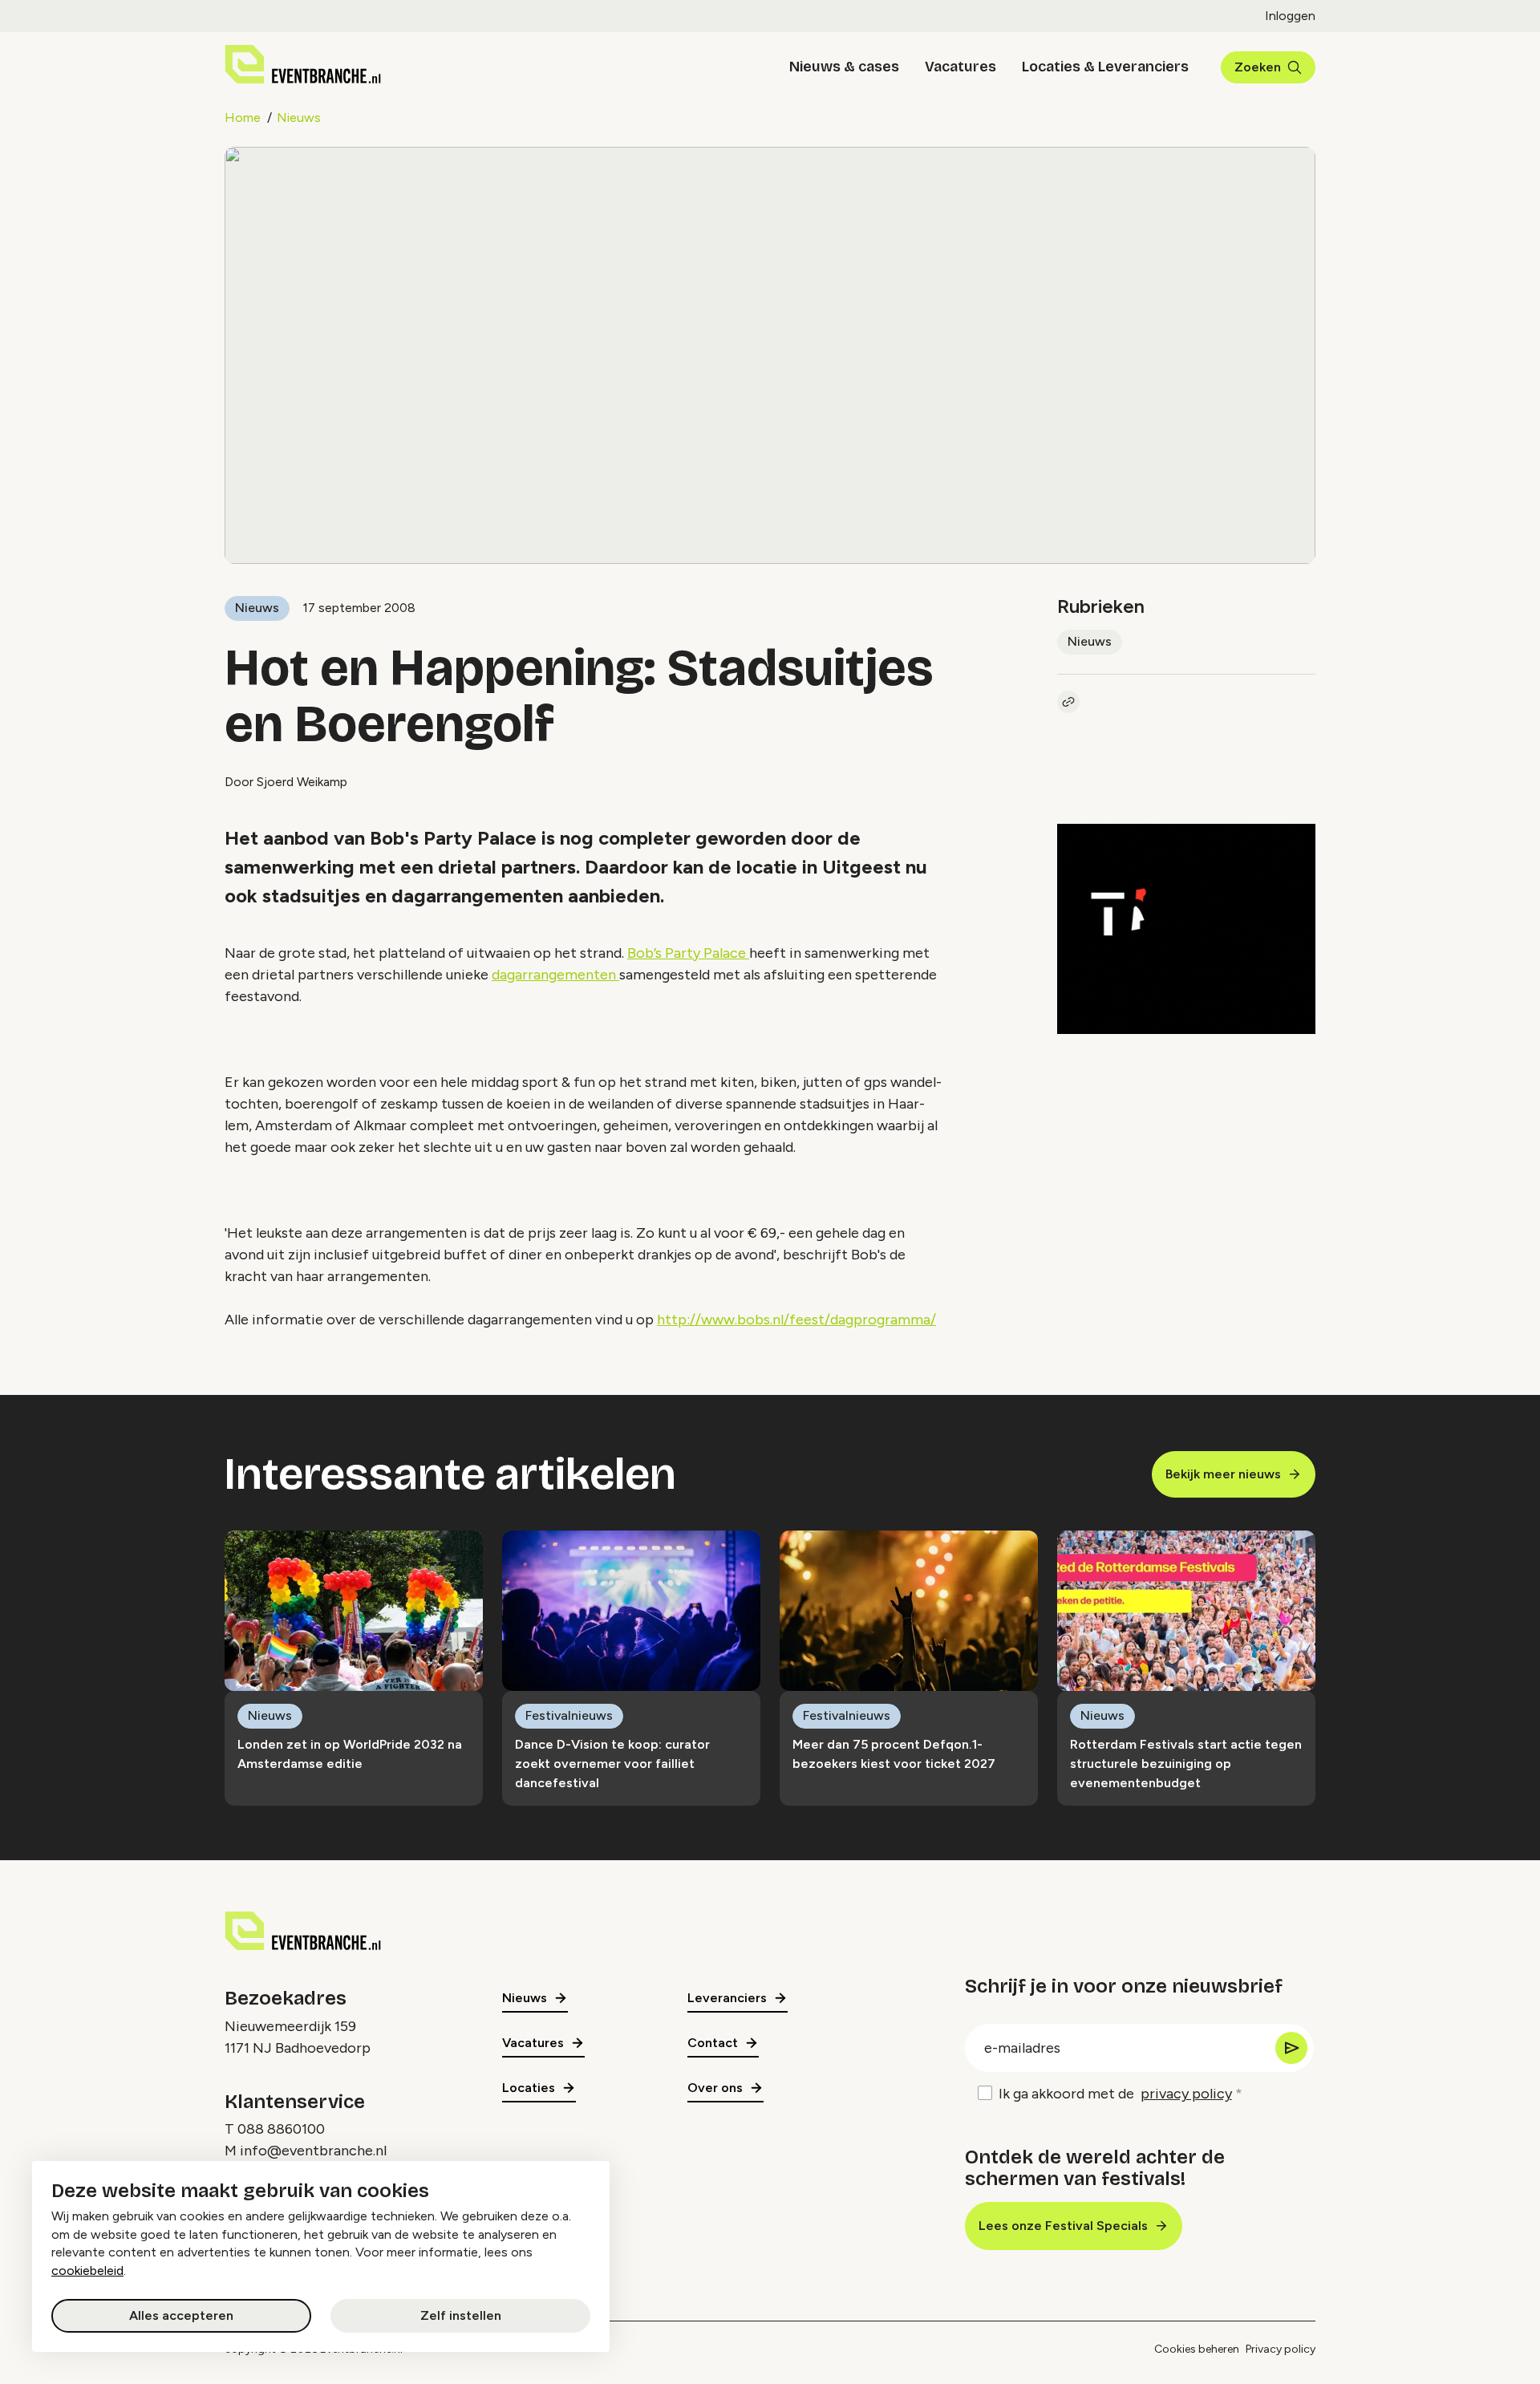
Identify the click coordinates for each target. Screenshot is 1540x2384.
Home (243, 118)
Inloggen (1290, 16)
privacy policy (1186, 2094)
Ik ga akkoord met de (1115, 2094)
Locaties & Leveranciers (1105, 67)
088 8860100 (281, 2129)
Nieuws (299, 118)
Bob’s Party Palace (688, 953)
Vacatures (960, 67)
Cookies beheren (1197, 2349)
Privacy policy (1281, 2349)
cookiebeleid (87, 2270)
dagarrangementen (555, 975)
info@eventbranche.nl (313, 2151)
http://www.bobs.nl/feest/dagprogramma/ (796, 1320)
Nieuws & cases (844, 67)
